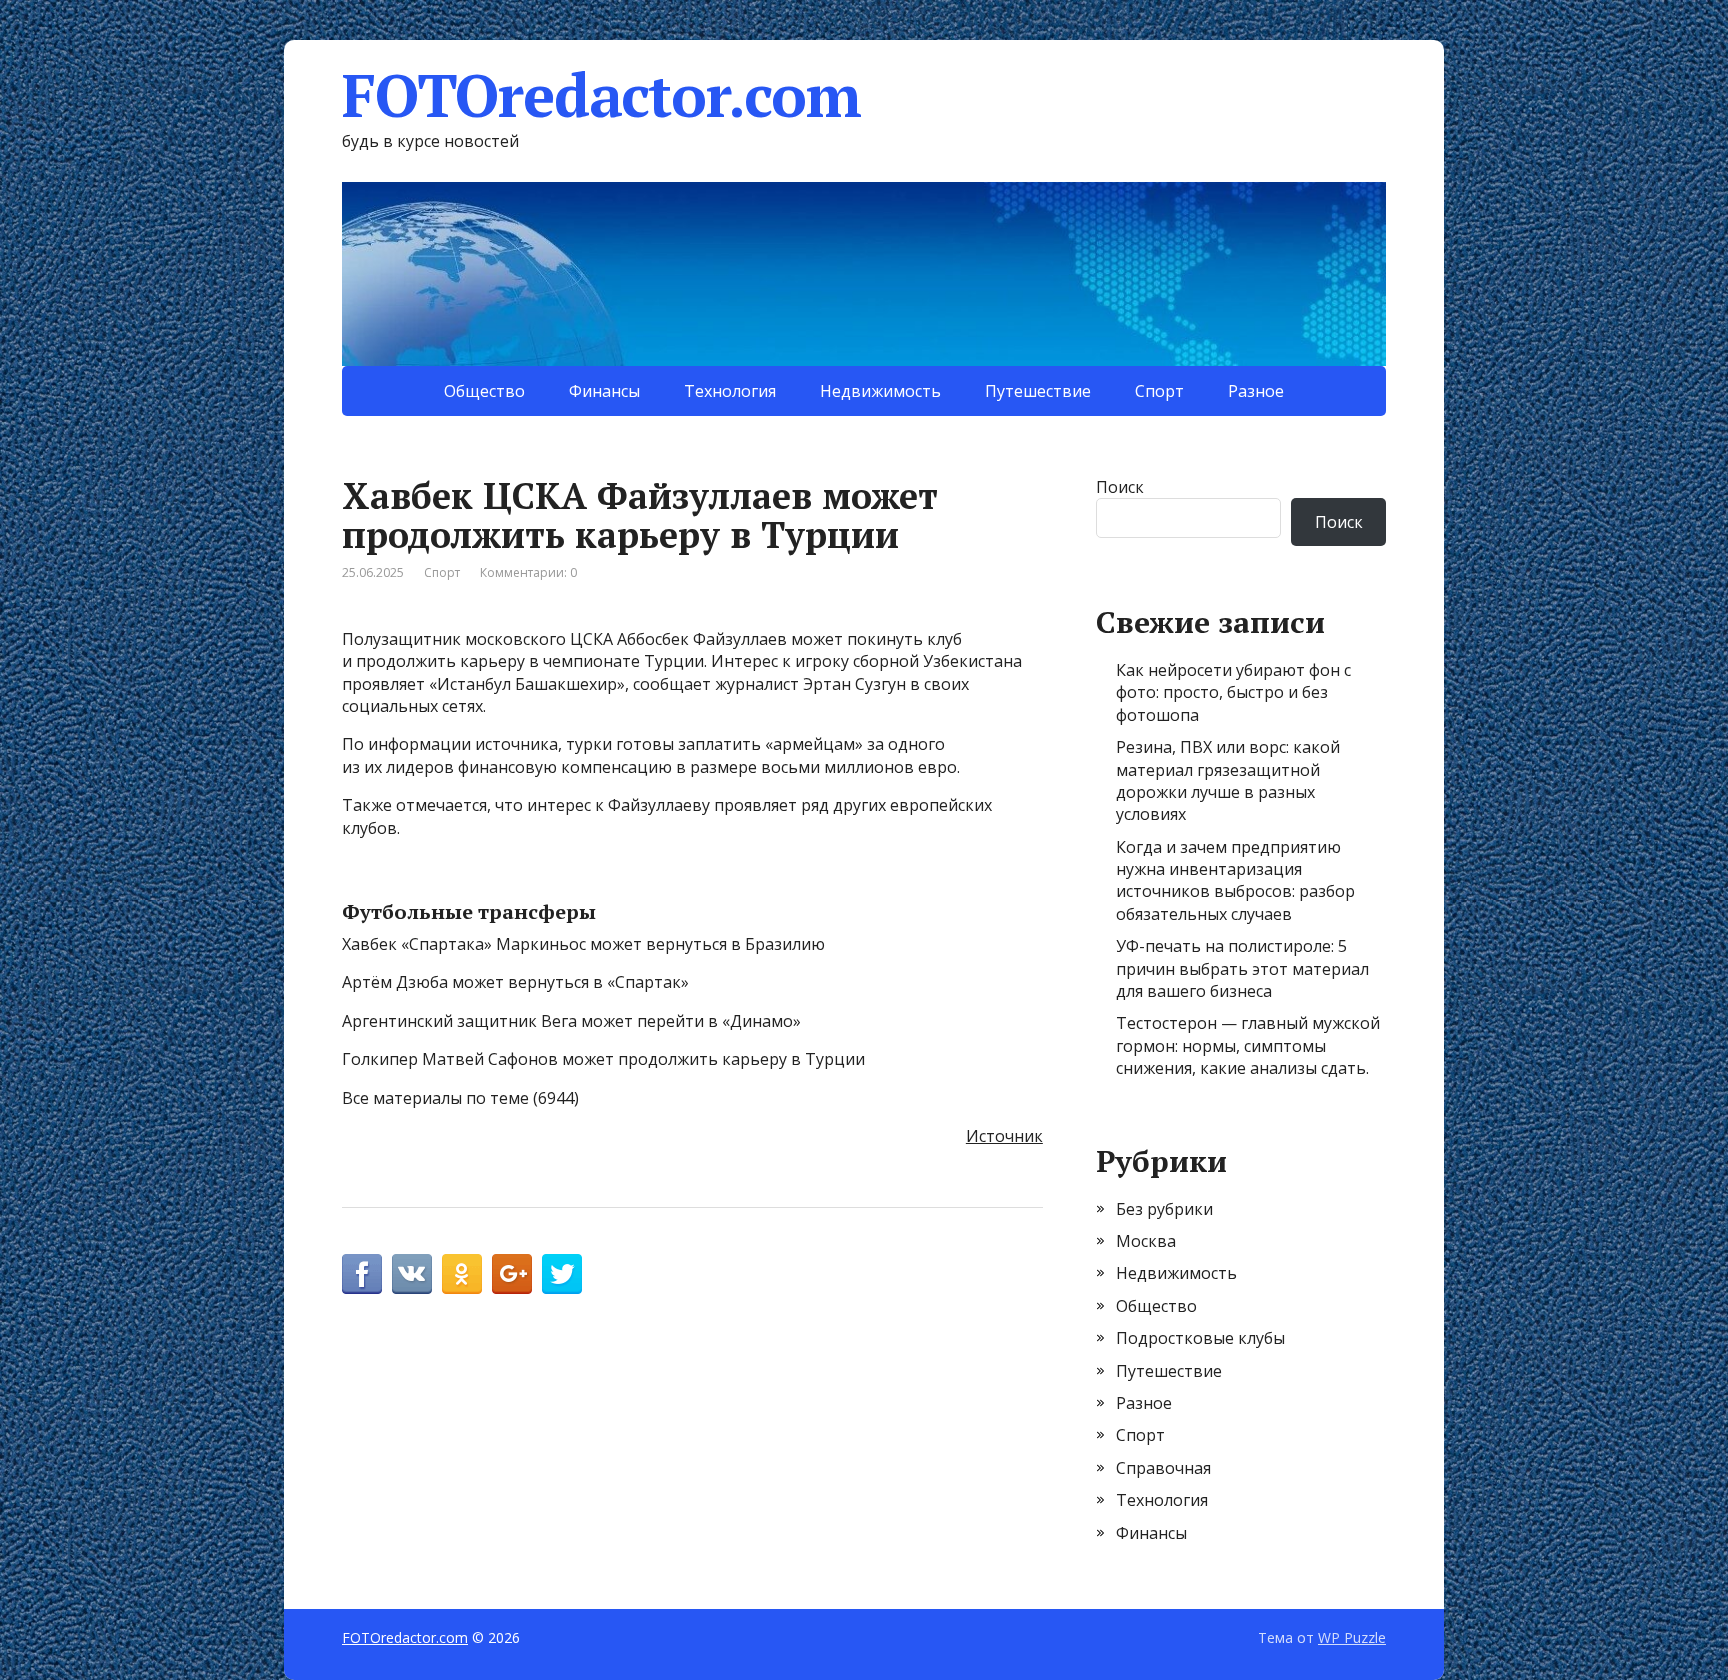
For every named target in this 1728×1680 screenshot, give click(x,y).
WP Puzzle (1352, 1637)
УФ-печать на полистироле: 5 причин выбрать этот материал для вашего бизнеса (1242, 968)
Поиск (1120, 487)
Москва (1146, 1241)
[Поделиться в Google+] (512, 1274)
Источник (1004, 1136)
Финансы (604, 391)
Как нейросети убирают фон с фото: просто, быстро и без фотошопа (1233, 692)
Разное (1256, 391)
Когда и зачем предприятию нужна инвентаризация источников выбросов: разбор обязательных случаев (1235, 880)
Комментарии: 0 (528, 572)
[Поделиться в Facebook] (362, 1274)
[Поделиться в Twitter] (562, 1274)
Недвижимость (880, 391)
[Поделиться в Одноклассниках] (462, 1274)
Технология (730, 391)
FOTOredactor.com (601, 95)
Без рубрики (1164, 1209)
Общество (484, 391)
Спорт (1159, 391)
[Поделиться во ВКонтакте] (412, 1274)
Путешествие (1038, 391)
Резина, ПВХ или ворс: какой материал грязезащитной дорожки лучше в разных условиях (1228, 780)
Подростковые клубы (1200, 1338)
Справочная (1163, 1468)
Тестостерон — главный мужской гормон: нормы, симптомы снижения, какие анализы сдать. (1248, 1045)
